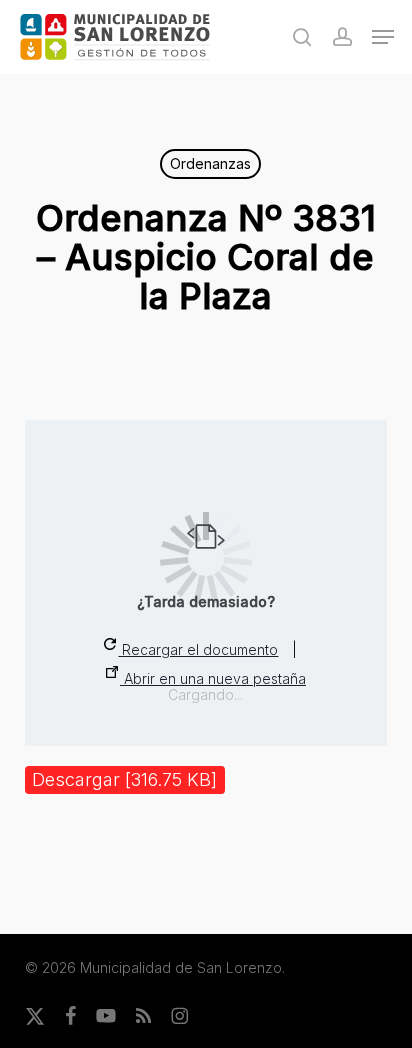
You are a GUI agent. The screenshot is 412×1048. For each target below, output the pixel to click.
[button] (383, 37)
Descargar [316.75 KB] (124, 779)
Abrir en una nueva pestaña (213, 678)
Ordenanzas (210, 163)
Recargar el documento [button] (198, 649)
